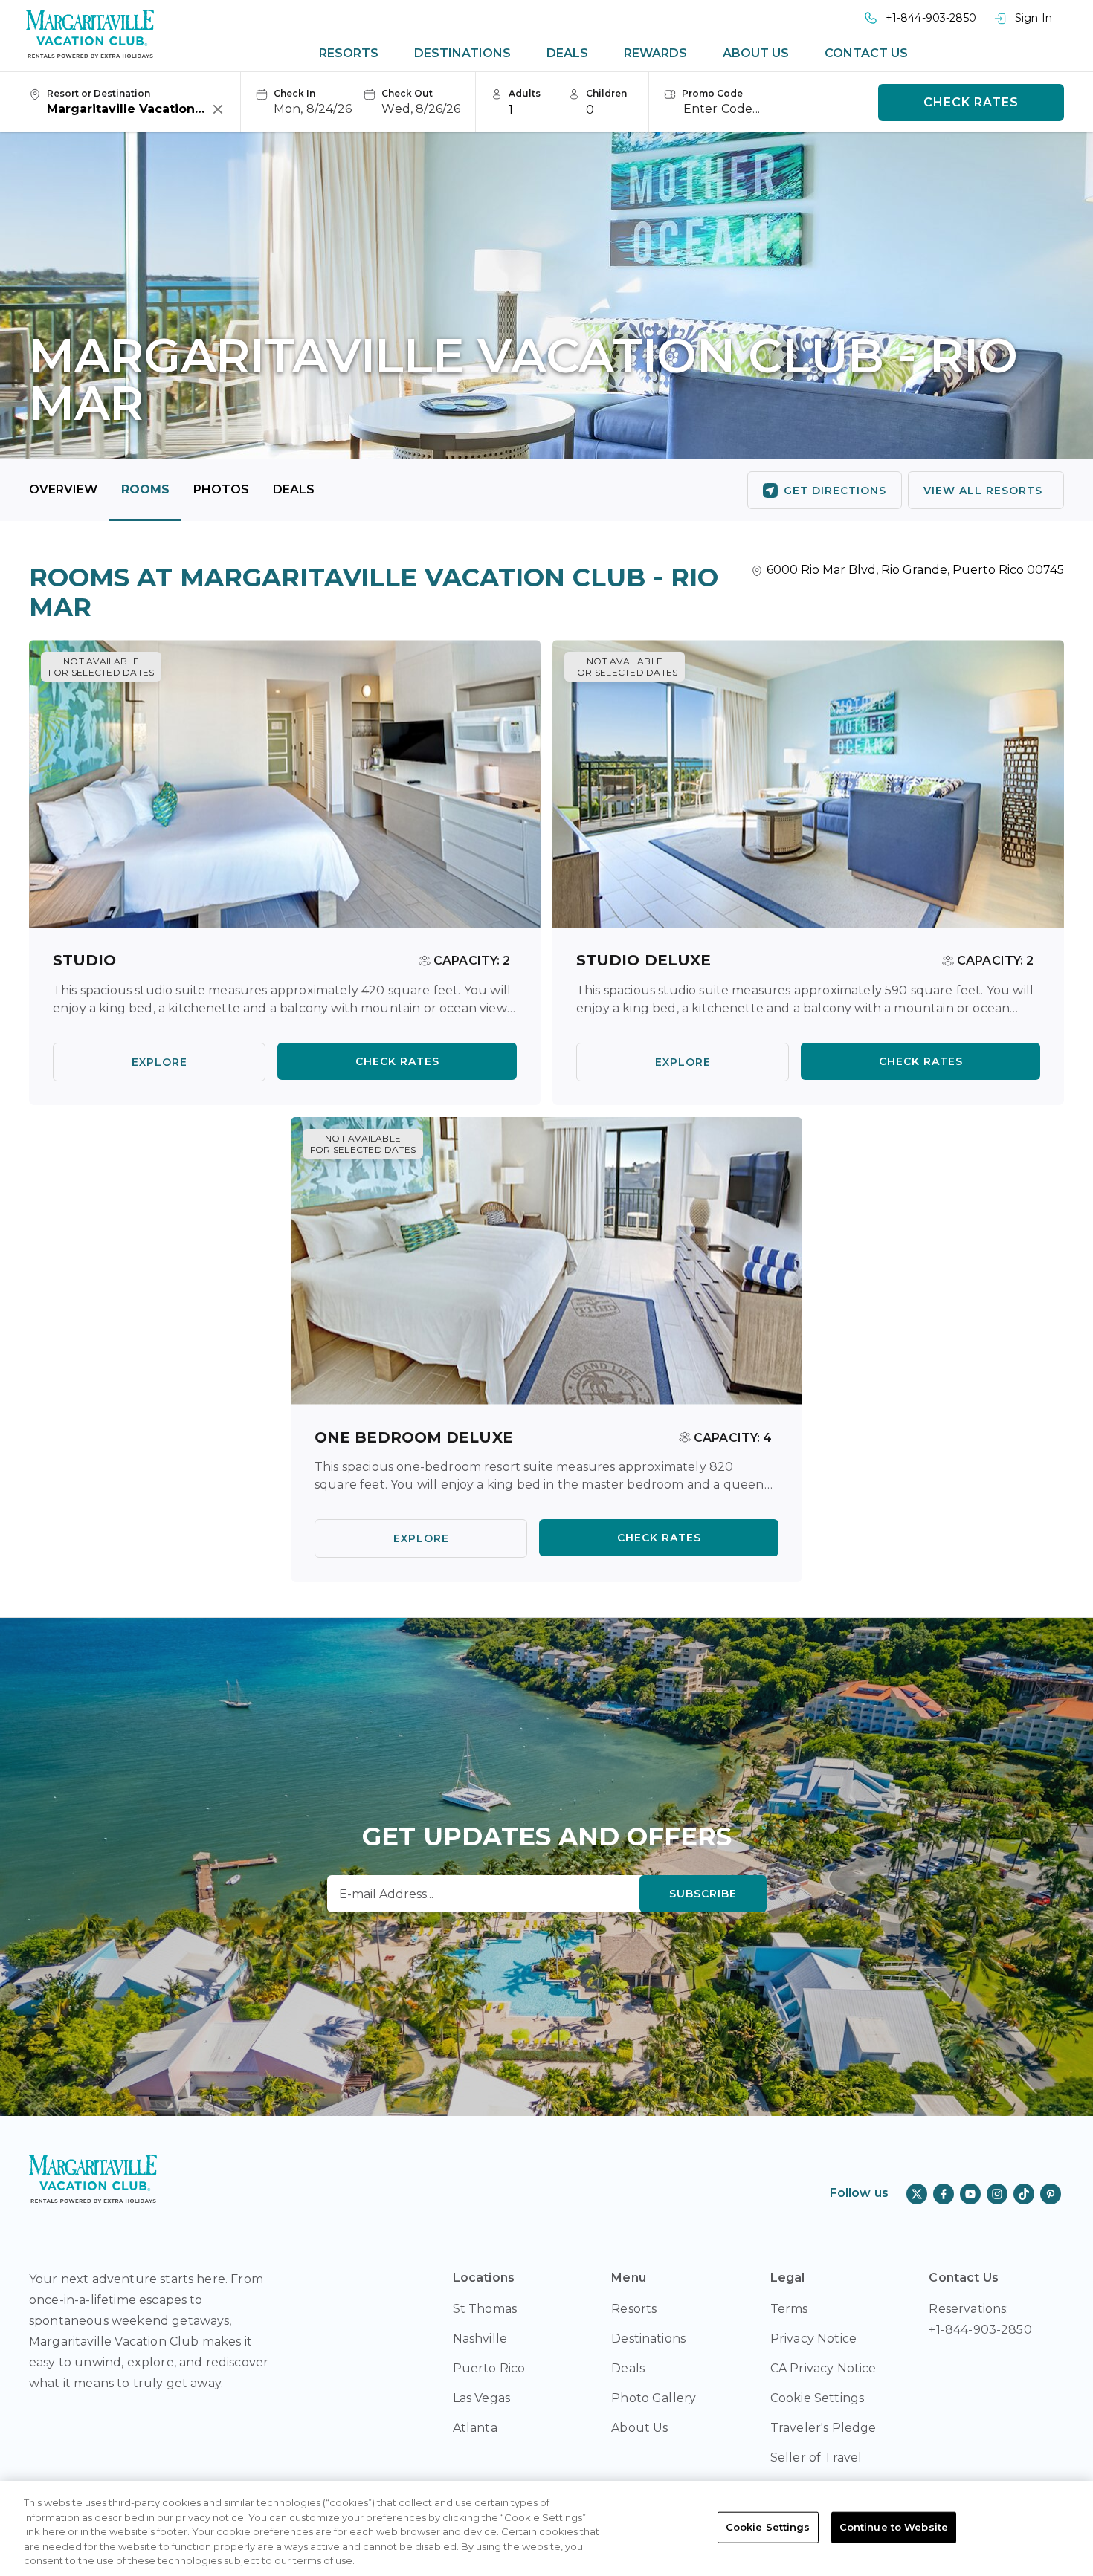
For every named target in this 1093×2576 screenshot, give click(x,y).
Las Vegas (481, 2398)
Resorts (349, 53)
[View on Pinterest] (1051, 2194)
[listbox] (532, 109)
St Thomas (485, 2309)
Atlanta (475, 2428)
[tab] (349, 54)
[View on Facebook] (944, 2194)
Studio (85, 960)
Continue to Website (894, 2527)
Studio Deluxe (644, 960)
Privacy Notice (813, 2339)
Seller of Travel (816, 2457)
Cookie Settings (768, 2527)
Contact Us (866, 53)
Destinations (462, 53)
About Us (756, 53)
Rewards (655, 53)
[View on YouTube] (970, 2194)
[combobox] (129, 109)
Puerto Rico (489, 2368)
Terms (789, 2309)
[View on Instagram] (997, 2194)
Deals (567, 53)
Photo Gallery (654, 2398)
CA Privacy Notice (823, 2368)
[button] (304, 103)
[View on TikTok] (1024, 2194)
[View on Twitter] (917, 2194)
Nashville (480, 2339)
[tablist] (613, 54)
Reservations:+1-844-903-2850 (980, 2319)
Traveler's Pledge (823, 2428)
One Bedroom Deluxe (414, 1437)
